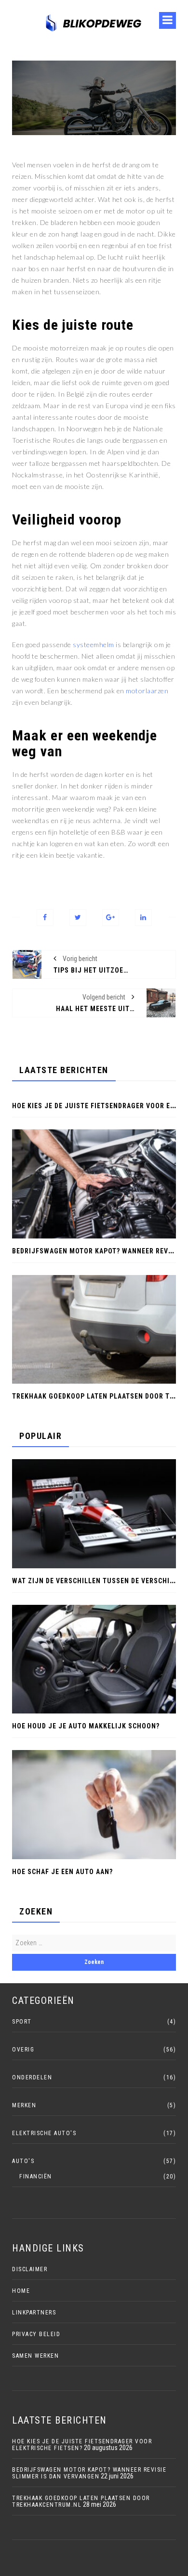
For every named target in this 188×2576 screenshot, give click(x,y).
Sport (22, 2022)
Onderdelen (32, 2077)
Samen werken (35, 2356)
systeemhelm (94, 644)
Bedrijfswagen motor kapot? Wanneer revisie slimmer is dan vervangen (89, 2473)
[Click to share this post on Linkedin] (143, 918)
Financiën (36, 2176)
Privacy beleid (36, 2334)
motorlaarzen (147, 691)
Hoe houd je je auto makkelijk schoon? (86, 1726)
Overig (23, 2050)
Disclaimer (30, 2269)
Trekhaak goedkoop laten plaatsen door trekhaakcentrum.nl (81, 2501)
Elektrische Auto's (44, 2133)
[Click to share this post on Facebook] (45, 918)
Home (21, 2291)
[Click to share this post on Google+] (111, 918)
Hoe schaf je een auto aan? (62, 1872)
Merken (24, 2105)
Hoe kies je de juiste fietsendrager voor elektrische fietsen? (82, 2445)
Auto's (23, 2161)
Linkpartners (34, 2313)
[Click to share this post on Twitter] (78, 918)
